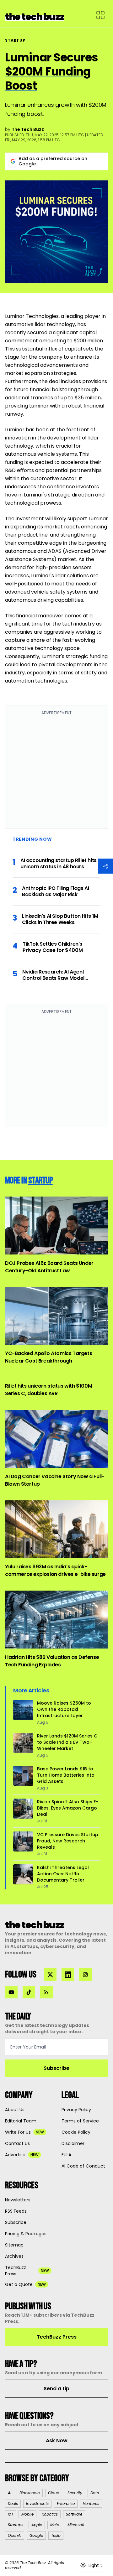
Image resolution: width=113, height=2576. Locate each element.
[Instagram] (85, 1975)
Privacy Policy (76, 2110)
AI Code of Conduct (83, 2166)
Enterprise (66, 2503)
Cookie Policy (76, 2132)
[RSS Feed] (46, 1992)
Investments (37, 2503)
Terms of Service (80, 2121)
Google (36, 2535)
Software (74, 2514)
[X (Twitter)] (50, 1975)
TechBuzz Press (57, 2337)
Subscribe (56, 2068)
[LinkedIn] (68, 1975)
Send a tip (56, 2389)
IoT (11, 2514)
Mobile (27, 2514)
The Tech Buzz (28, 129)
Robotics (50, 2514)
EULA (66, 2155)
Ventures (91, 2503)
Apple (37, 2525)
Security (75, 2493)
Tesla (56, 2535)
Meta (55, 2525)
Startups (16, 2525)
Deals (13, 2503)
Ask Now (57, 2441)
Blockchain (30, 2493)
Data (95, 2493)
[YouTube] (11, 1992)
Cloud (54, 2493)
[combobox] (92, 2565)
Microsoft (76, 2525)
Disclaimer (73, 2143)
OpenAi (15, 2535)
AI (10, 2493)
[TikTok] (29, 1992)
